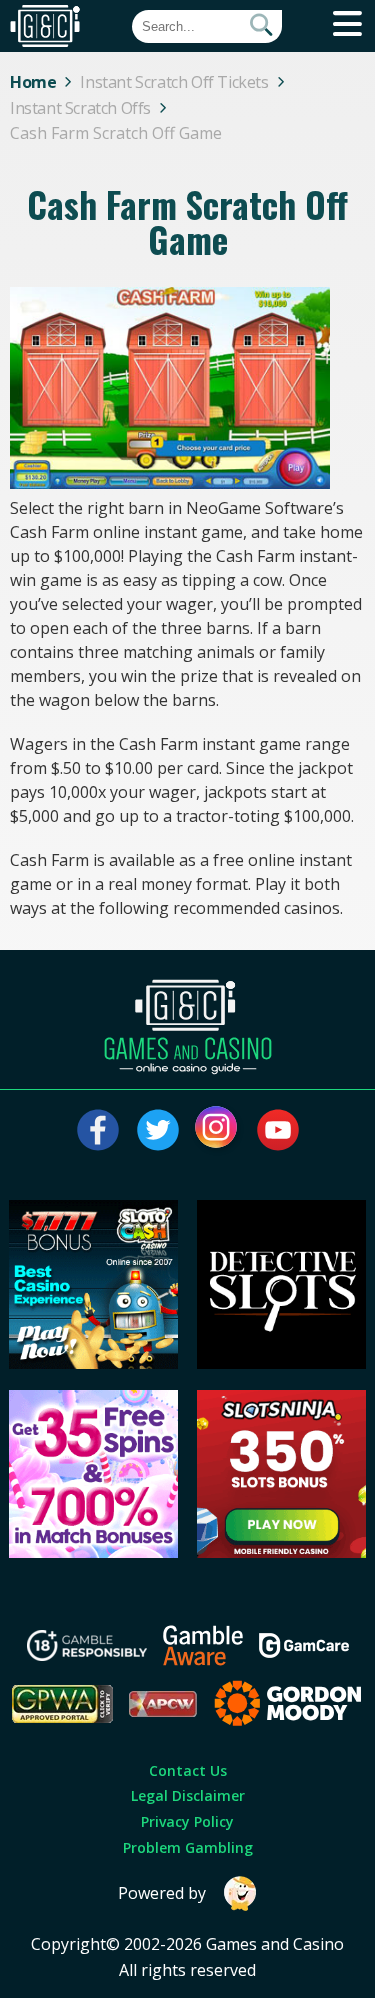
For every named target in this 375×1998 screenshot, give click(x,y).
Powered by (162, 1893)
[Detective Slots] (281, 1363)
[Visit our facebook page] (98, 1130)
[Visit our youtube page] (278, 1130)
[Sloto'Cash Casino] (93, 1363)
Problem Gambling (188, 1847)
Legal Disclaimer (188, 1795)
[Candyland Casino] (93, 1552)
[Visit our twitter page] (158, 1130)
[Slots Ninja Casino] (281, 1552)
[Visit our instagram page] (218, 1130)
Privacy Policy (187, 1821)
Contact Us (188, 1770)
